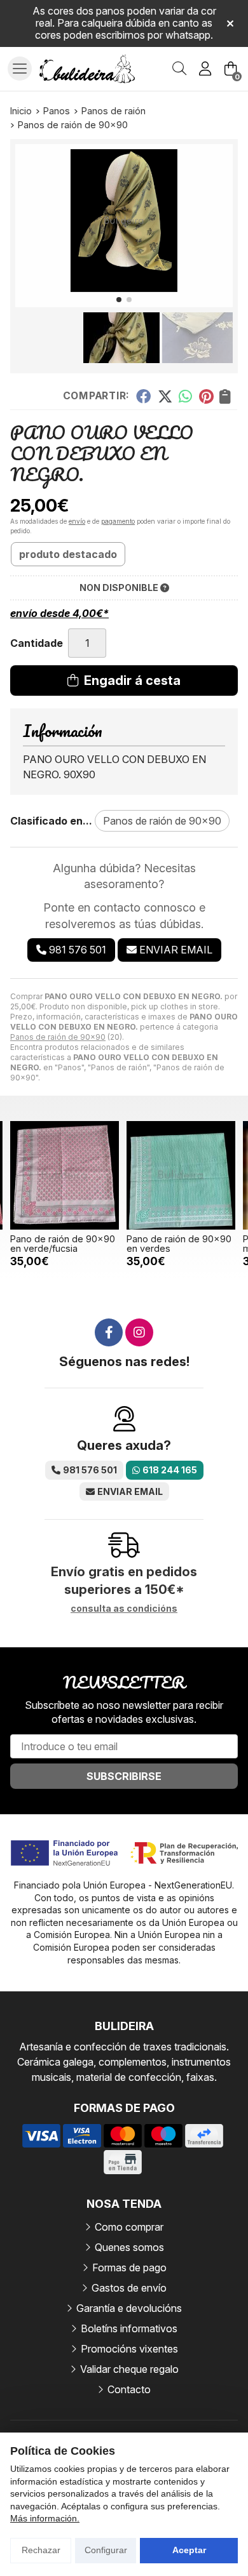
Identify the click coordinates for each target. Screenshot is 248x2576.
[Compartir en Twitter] (165, 396)
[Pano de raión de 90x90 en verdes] (181, 1175)
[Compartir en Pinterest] (206, 396)
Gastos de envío (129, 2288)
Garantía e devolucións (129, 2308)
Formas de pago (129, 2267)
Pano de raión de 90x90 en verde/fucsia (63, 1243)
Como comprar (129, 2227)
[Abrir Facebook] (109, 1332)
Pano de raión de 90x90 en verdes (179, 1243)
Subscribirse (124, 1776)
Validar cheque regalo (129, 2369)
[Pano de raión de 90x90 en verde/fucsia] (65, 1175)
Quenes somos (129, 2247)
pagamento (118, 521)
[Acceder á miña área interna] (205, 69)
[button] (119, 300)
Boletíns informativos (129, 2328)
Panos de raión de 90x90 (58, 1037)
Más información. (45, 2518)
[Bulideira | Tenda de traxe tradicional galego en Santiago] (87, 69)
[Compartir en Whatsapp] (186, 396)
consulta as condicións (124, 1609)
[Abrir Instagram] (139, 1332)
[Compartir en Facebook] (143, 396)
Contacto (129, 2389)
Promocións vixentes (129, 2349)
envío (77, 521)
